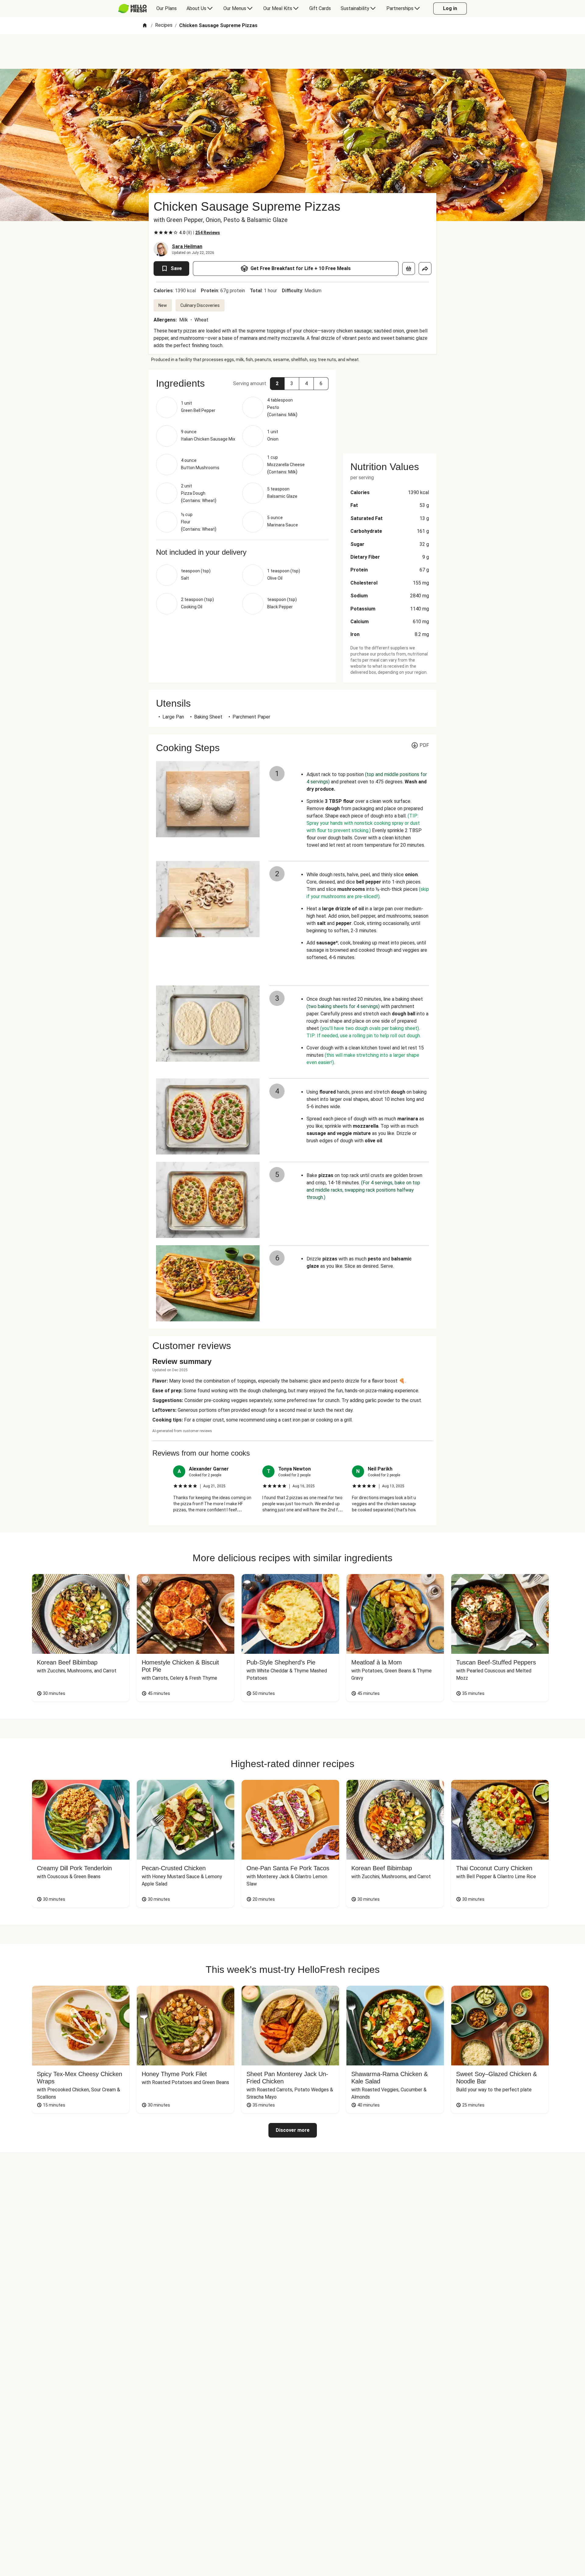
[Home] (145, 26)
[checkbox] (156, 233)
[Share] (425, 269)
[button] (277, 384)
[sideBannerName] (390, 408)
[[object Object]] (409, 269)
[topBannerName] (292, 51)
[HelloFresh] (132, 9)
